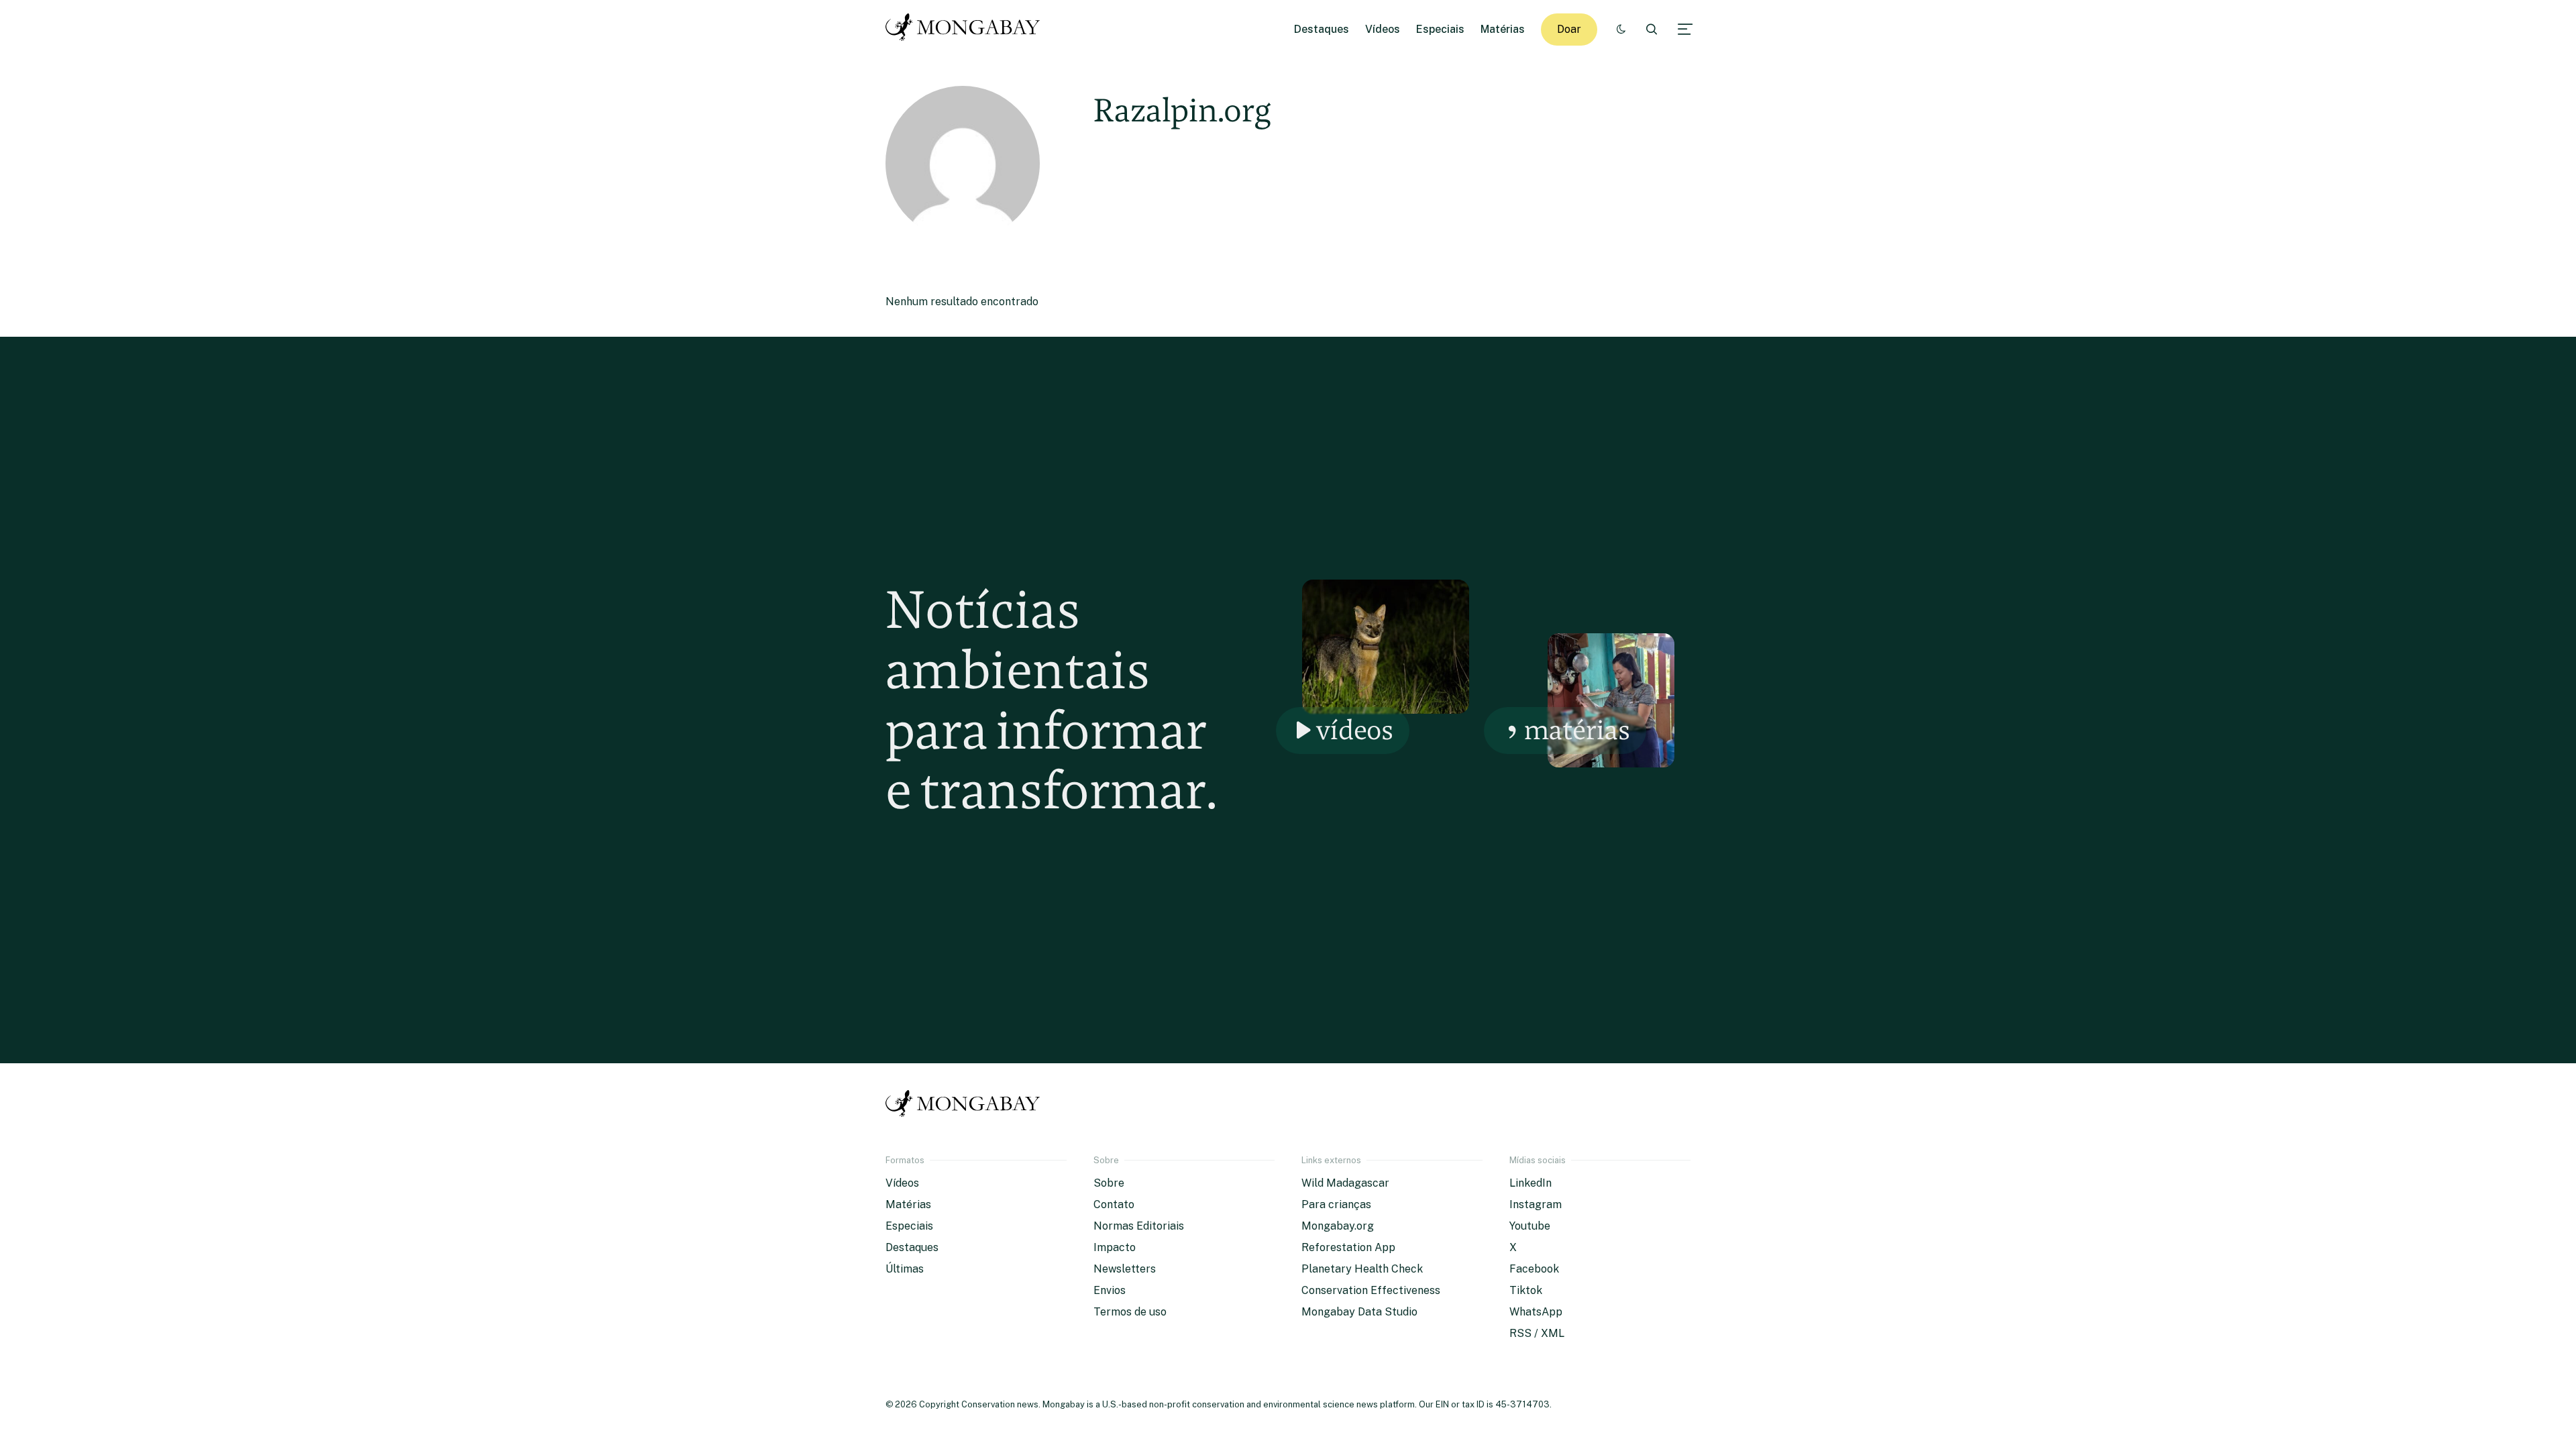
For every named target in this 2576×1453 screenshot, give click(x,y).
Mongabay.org (1338, 1226)
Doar (1569, 29)
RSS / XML (1537, 1333)
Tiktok (1526, 1290)
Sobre (1109, 1183)
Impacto (1115, 1247)
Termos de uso (1130, 1312)
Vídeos (1383, 29)
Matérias (1503, 29)
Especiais (1440, 29)
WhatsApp (1536, 1312)
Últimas (905, 1269)
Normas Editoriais (1139, 1226)
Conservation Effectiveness (1371, 1290)
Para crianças (1336, 1204)
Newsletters (1125, 1269)
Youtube (1530, 1226)
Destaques (1322, 29)
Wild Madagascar (1345, 1183)
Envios (1110, 1290)
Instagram (1536, 1204)
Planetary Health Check (1362, 1269)
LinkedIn (1531, 1183)
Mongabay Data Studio (1359, 1312)
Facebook (1534, 1269)
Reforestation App (1348, 1247)
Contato (1114, 1204)
